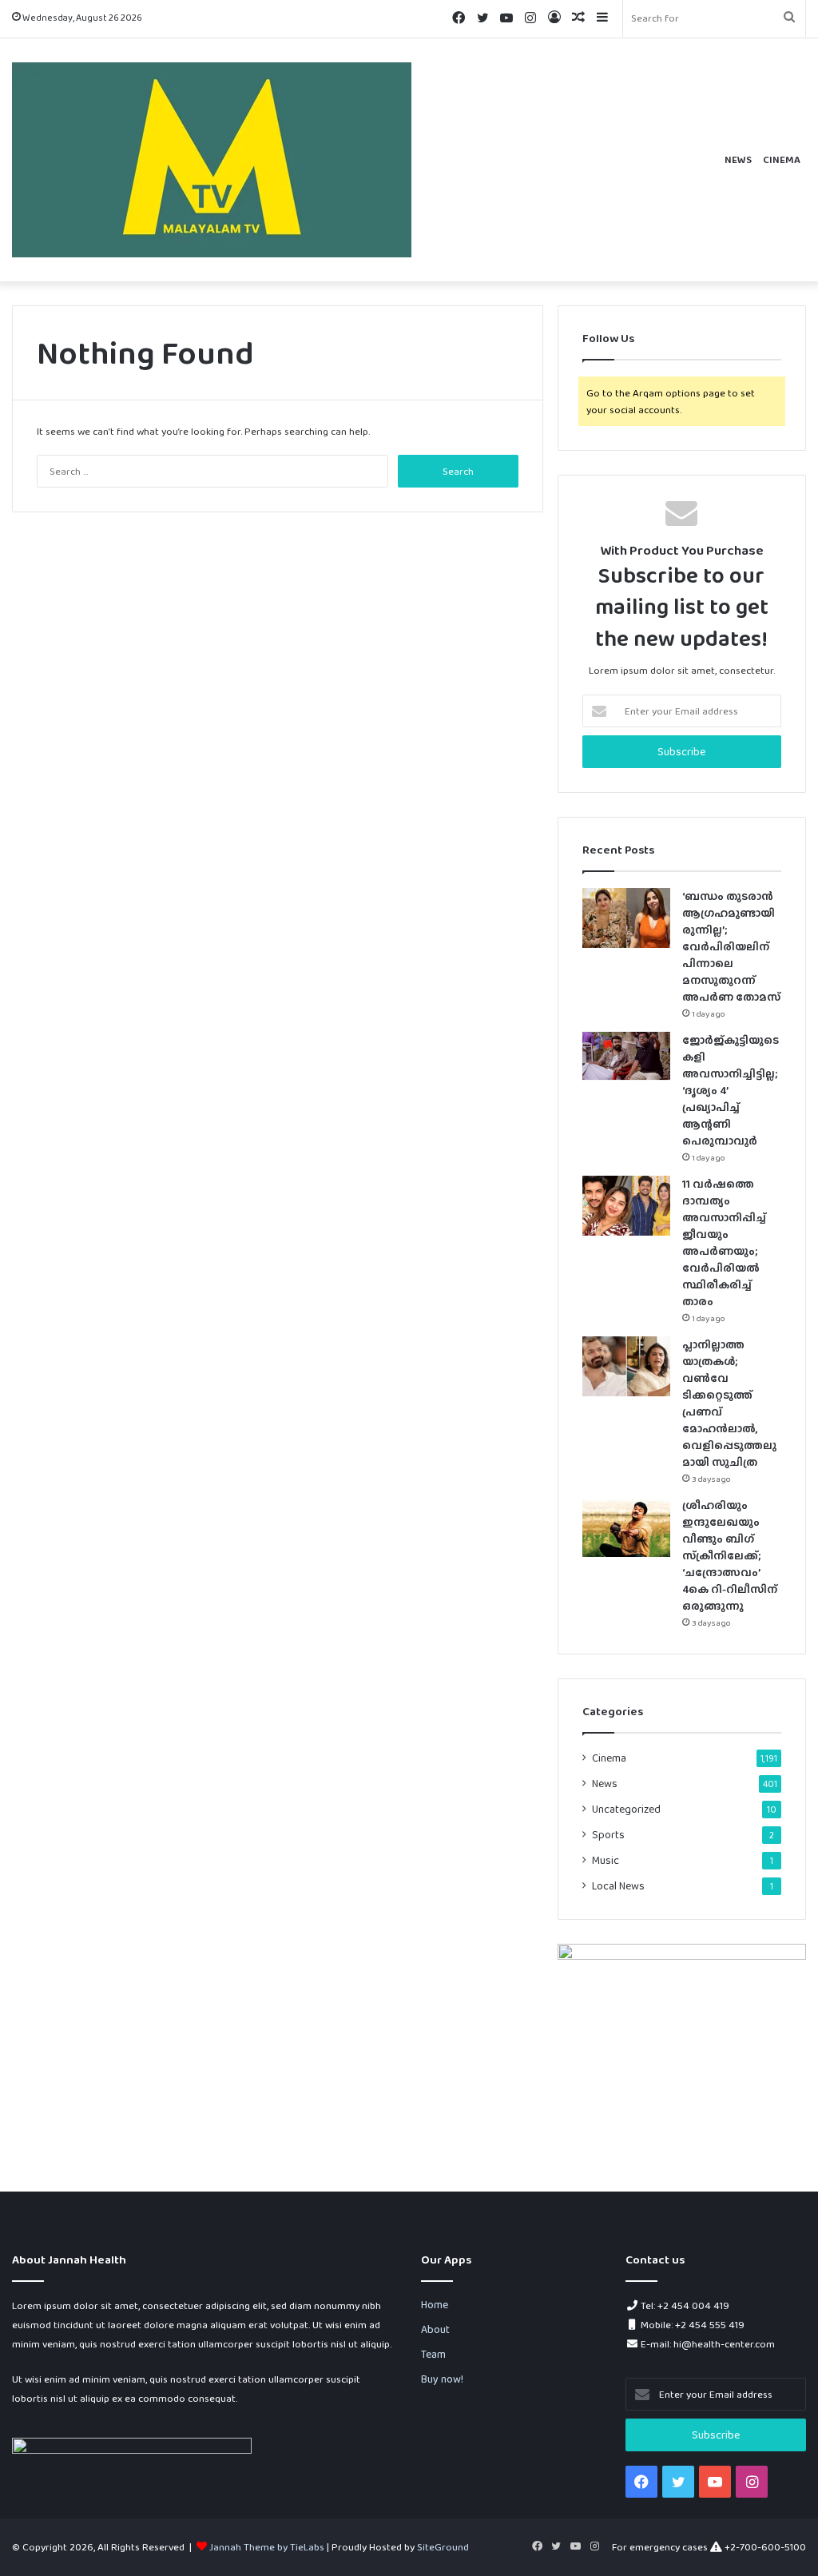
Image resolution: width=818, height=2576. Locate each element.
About (435, 2329)
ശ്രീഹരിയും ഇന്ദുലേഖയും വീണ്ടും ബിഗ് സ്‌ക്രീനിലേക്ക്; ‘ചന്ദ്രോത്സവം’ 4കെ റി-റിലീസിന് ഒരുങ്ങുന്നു (730, 1555)
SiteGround (443, 2547)
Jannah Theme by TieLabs (267, 2547)
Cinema (782, 159)
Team (433, 2354)
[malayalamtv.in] (212, 160)
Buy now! (442, 2379)
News (738, 159)
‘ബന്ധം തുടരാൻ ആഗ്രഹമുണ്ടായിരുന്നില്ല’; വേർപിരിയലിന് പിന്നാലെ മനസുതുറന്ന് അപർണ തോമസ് (731, 946)
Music (606, 1860)
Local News (618, 1885)
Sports (608, 1834)
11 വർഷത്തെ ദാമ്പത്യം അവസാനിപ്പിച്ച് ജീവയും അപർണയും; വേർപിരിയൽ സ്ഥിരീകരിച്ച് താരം (724, 1242)
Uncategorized (626, 1809)
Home (435, 2304)
